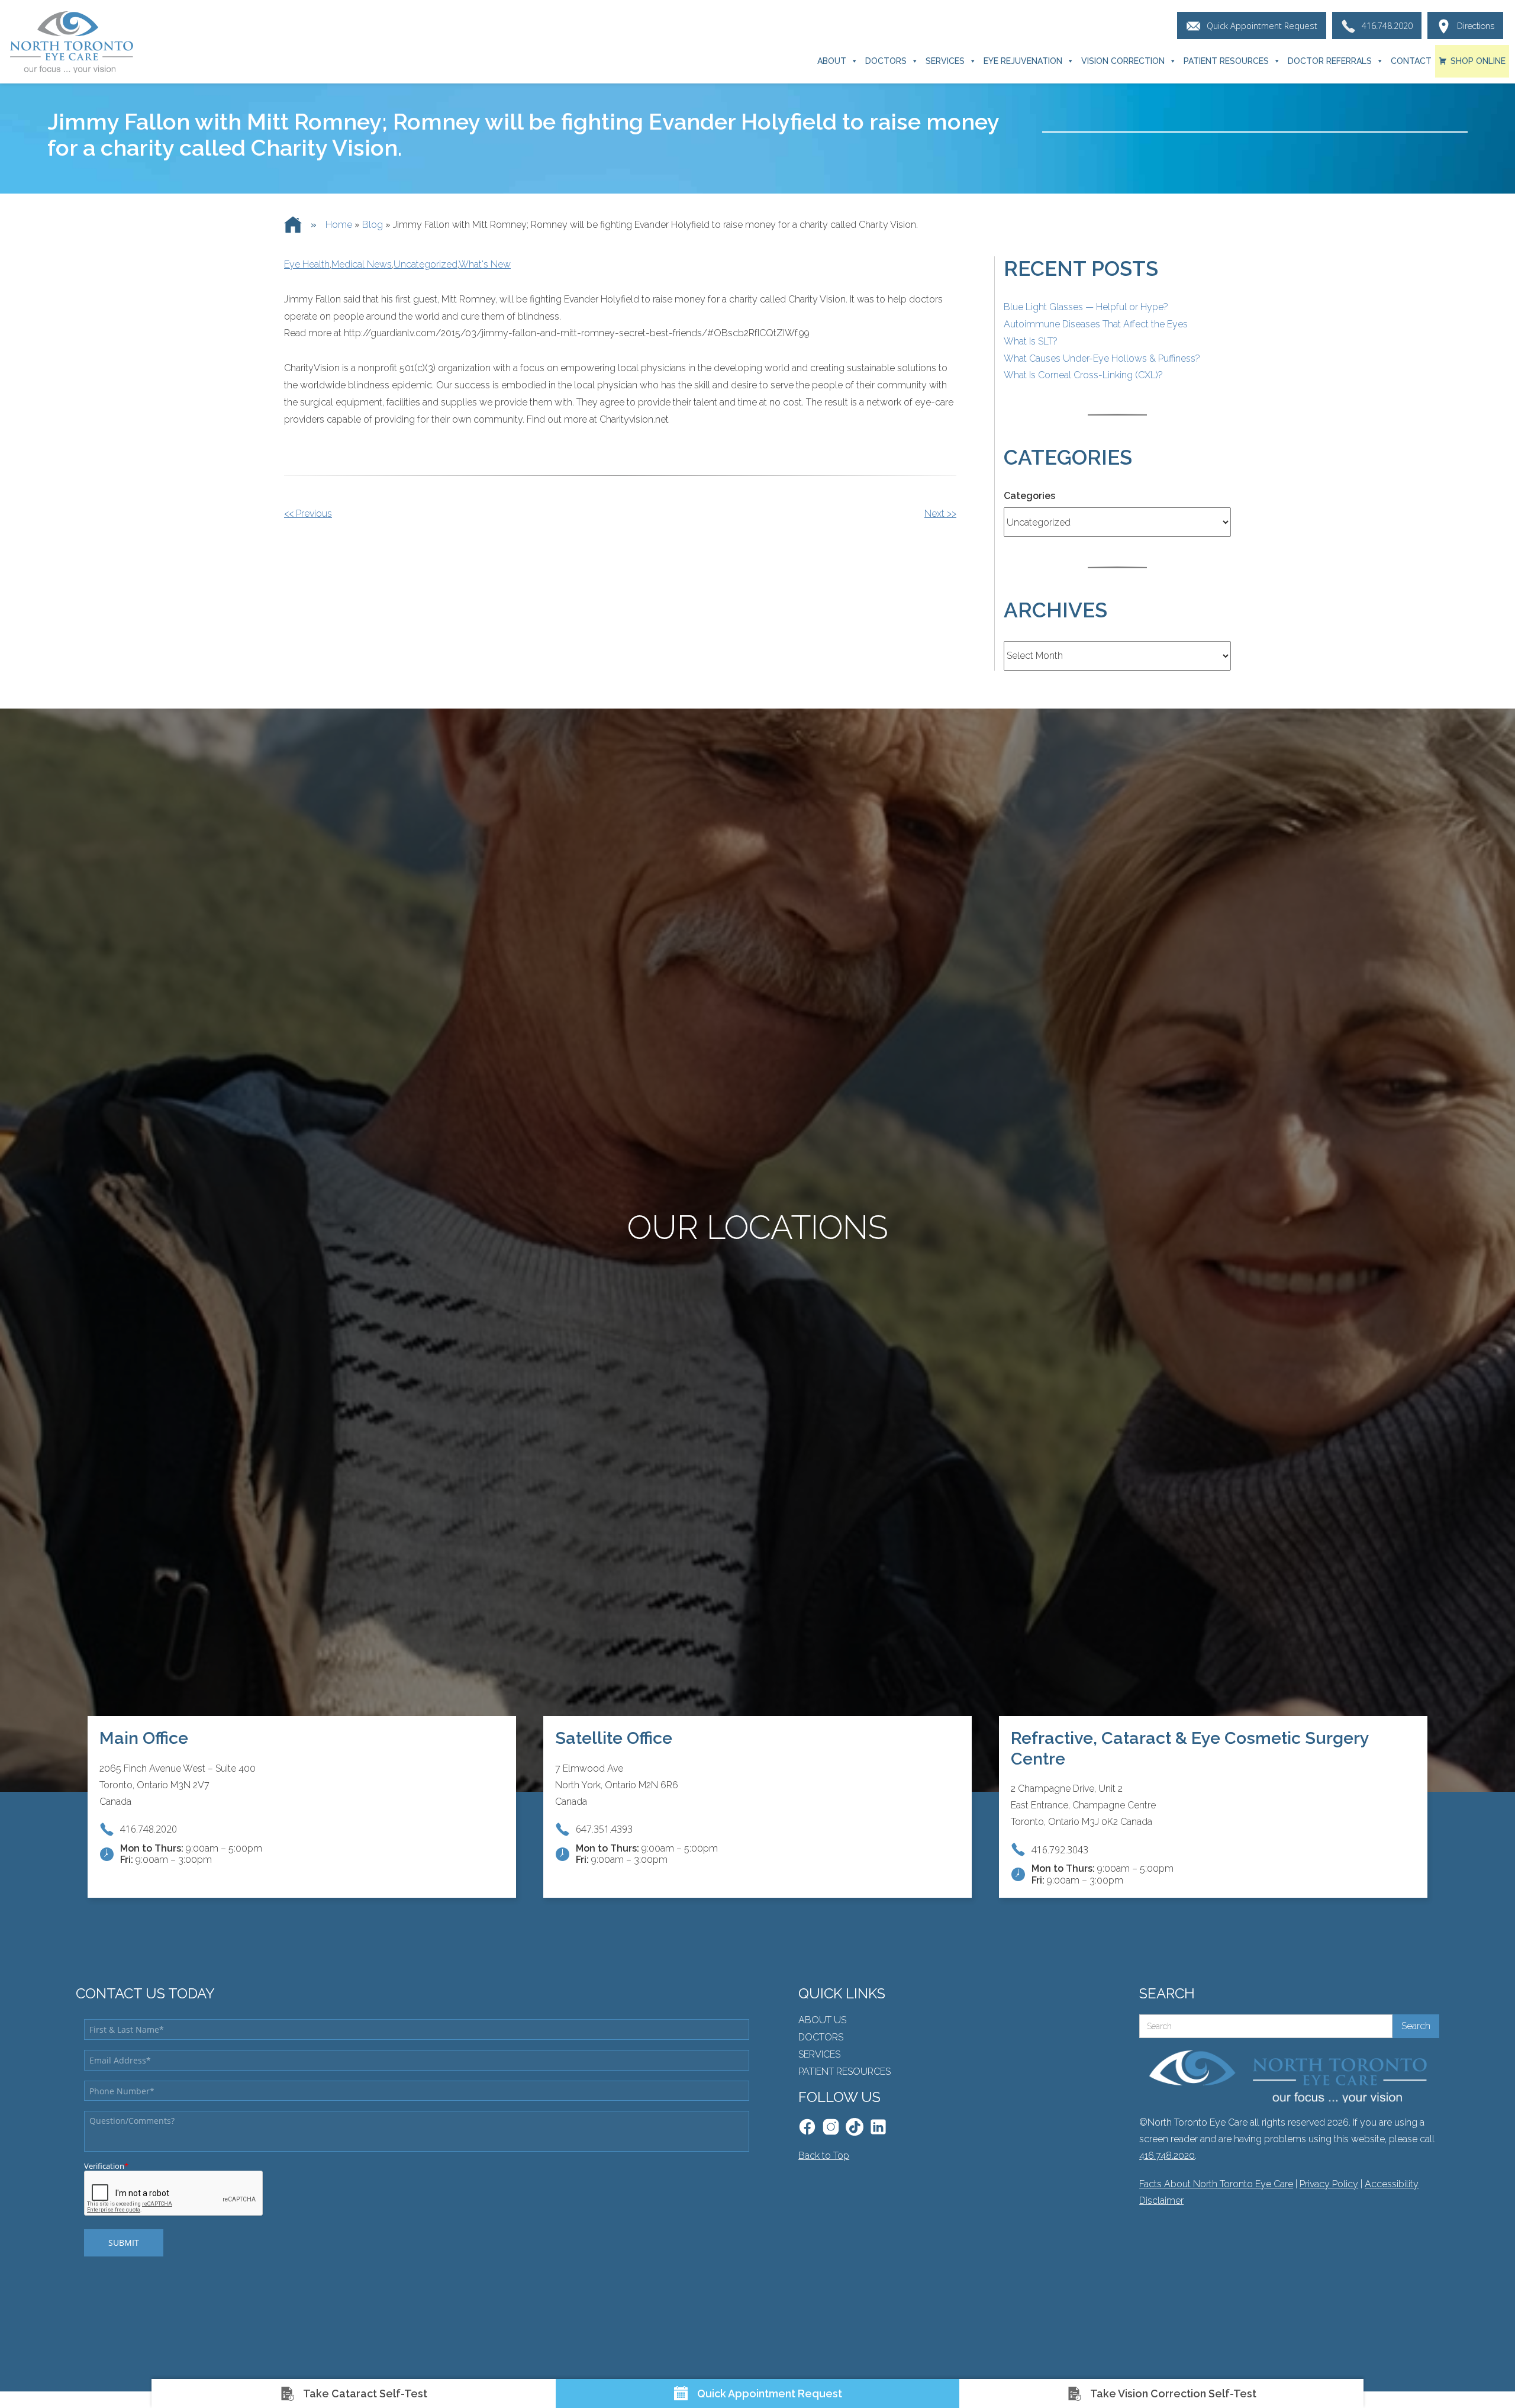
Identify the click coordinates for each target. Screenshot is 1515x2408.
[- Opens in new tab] (855, 2127)
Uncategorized (426, 264)
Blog (373, 225)
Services (945, 61)
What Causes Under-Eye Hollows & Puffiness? (1102, 358)
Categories (1029, 496)
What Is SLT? (1031, 341)
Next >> (940, 514)
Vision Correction (1123, 61)
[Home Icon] (293, 225)
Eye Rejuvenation (1023, 61)
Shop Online (1478, 61)
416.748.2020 (1167, 2156)
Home (339, 225)
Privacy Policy (1329, 2184)
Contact (1411, 61)
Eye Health (307, 264)
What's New (485, 264)
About (832, 61)
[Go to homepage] (71, 42)
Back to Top (824, 2156)
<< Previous (308, 514)
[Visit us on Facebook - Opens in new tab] (807, 2127)
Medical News (362, 264)
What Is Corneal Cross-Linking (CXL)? (1083, 375)
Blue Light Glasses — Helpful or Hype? (1086, 307)
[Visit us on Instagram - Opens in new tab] (831, 2127)
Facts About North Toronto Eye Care (1216, 2184)
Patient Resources (1226, 61)
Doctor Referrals (1330, 61)
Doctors (886, 61)
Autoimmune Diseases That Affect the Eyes (1096, 324)
